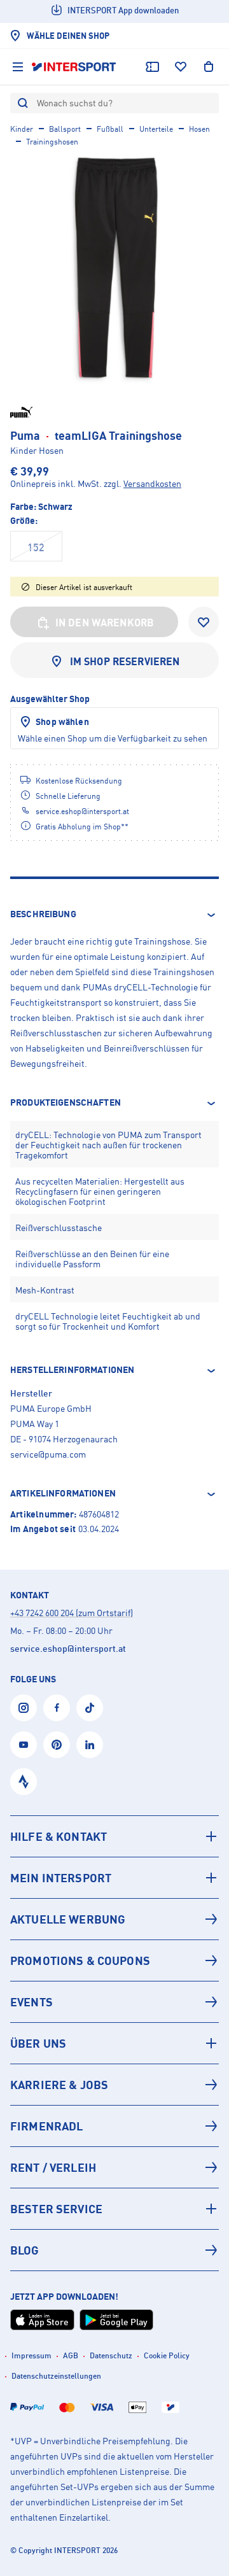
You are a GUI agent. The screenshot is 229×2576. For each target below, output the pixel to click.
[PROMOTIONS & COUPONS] (114, 1960)
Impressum (31, 2355)
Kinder (22, 129)
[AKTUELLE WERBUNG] (114, 1919)
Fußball (110, 129)
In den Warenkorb (105, 623)
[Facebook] (57, 1708)
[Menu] (18, 67)
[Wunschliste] (181, 67)
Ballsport (65, 129)
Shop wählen (62, 721)
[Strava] (24, 1782)
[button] (114, 915)
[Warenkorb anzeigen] (209, 67)
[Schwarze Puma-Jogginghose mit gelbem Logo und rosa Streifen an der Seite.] (114, 269)
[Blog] (114, 2250)
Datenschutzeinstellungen (56, 2376)
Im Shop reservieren (125, 661)
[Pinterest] (57, 1745)
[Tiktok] (90, 1708)
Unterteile (156, 129)
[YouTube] (24, 1745)
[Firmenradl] (114, 2126)
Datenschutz (111, 2355)
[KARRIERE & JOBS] (114, 2085)
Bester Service (56, 2209)
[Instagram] (24, 1708)
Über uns (38, 2043)
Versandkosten (152, 483)
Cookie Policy (167, 2355)
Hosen (199, 129)
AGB (71, 2355)
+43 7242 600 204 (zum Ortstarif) (72, 1613)
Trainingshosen (52, 142)
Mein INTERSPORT (61, 1878)
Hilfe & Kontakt (59, 1836)
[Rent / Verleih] (114, 2167)
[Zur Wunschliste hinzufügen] (204, 622)
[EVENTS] (114, 2002)
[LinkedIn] (90, 1745)
